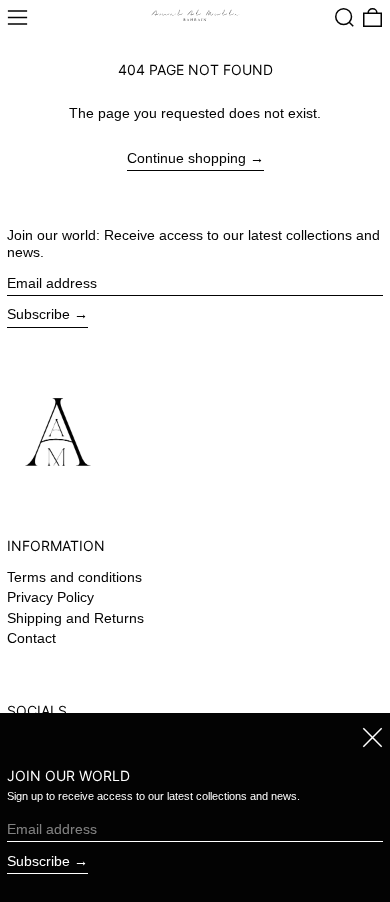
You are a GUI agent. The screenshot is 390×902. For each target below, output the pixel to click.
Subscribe (38, 314)
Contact (31, 638)
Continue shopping (186, 158)
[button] (344, 17)
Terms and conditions (74, 577)
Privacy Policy (50, 597)
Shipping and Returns (75, 618)
